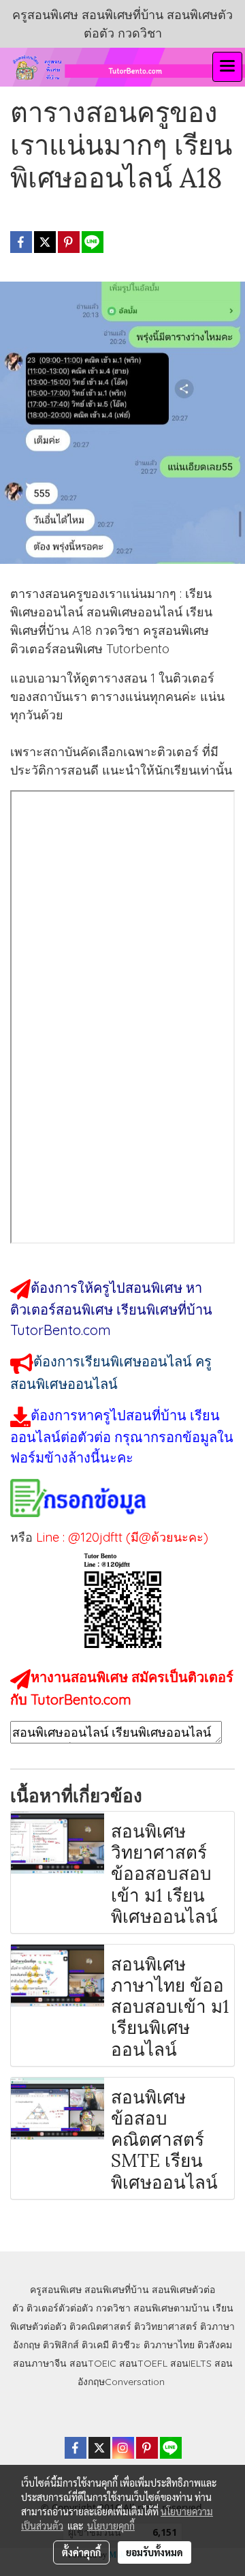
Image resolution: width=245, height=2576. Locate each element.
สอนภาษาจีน (40, 2363)
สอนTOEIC (93, 2363)
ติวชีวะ (126, 2345)
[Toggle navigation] (227, 67)
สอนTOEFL (143, 2363)
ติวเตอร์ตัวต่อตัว (60, 2308)
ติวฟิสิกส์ (61, 2345)
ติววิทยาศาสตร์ (166, 2326)
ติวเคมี (95, 2345)
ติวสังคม (215, 2345)
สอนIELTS (191, 2363)
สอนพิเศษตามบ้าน (171, 2308)
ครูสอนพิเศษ (56, 2290)
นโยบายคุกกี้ (111, 2526)
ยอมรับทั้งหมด (154, 2552)
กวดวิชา (113, 2308)
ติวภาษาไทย (169, 2345)
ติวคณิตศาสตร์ (100, 2326)
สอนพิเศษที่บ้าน (117, 2290)
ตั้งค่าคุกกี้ (81, 2552)
